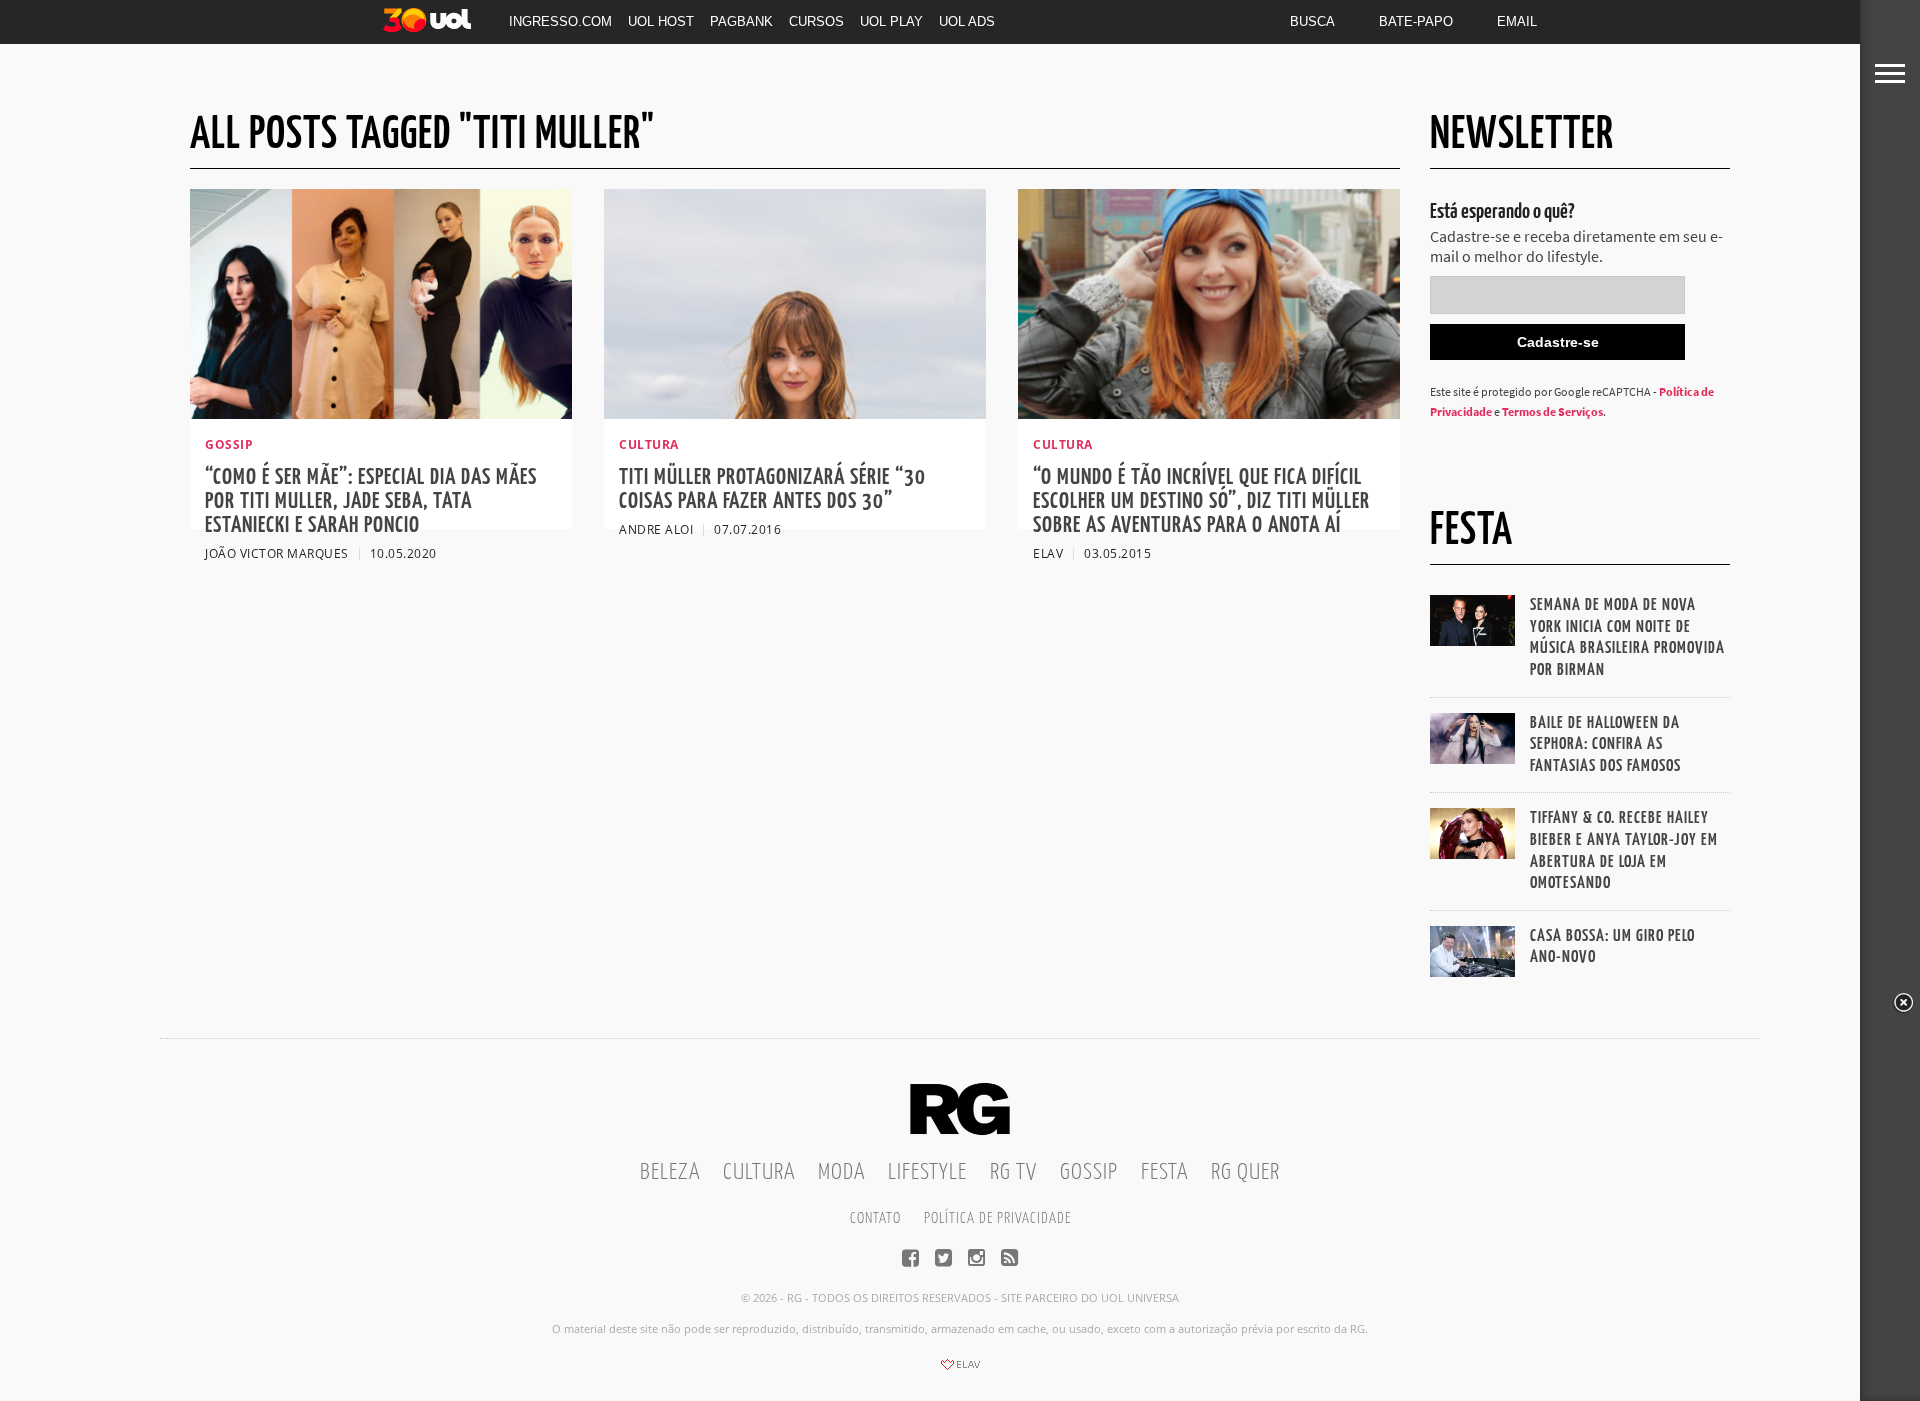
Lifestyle (927, 1172)
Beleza (670, 1172)
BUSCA (1312, 21)
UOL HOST (661, 21)
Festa (1164, 1172)
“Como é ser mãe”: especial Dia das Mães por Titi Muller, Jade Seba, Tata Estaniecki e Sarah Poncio (371, 501)
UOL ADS (967, 21)
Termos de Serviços (1552, 411)
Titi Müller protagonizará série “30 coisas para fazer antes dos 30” (772, 489)
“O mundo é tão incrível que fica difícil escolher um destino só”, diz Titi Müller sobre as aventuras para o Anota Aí (1201, 501)
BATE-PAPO (1416, 21)
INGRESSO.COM (560, 21)
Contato (875, 1218)
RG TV (1013, 1172)
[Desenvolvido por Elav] (960, 1371)
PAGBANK (741, 21)
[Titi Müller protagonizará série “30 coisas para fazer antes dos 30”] (795, 413)
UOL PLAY (891, 21)
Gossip (1089, 1172)
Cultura (759, 1172)
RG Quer (1245, 1172)
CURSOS (816, 21)
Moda (841, 1172)
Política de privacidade (997, 1218)
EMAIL (1517, 21)
